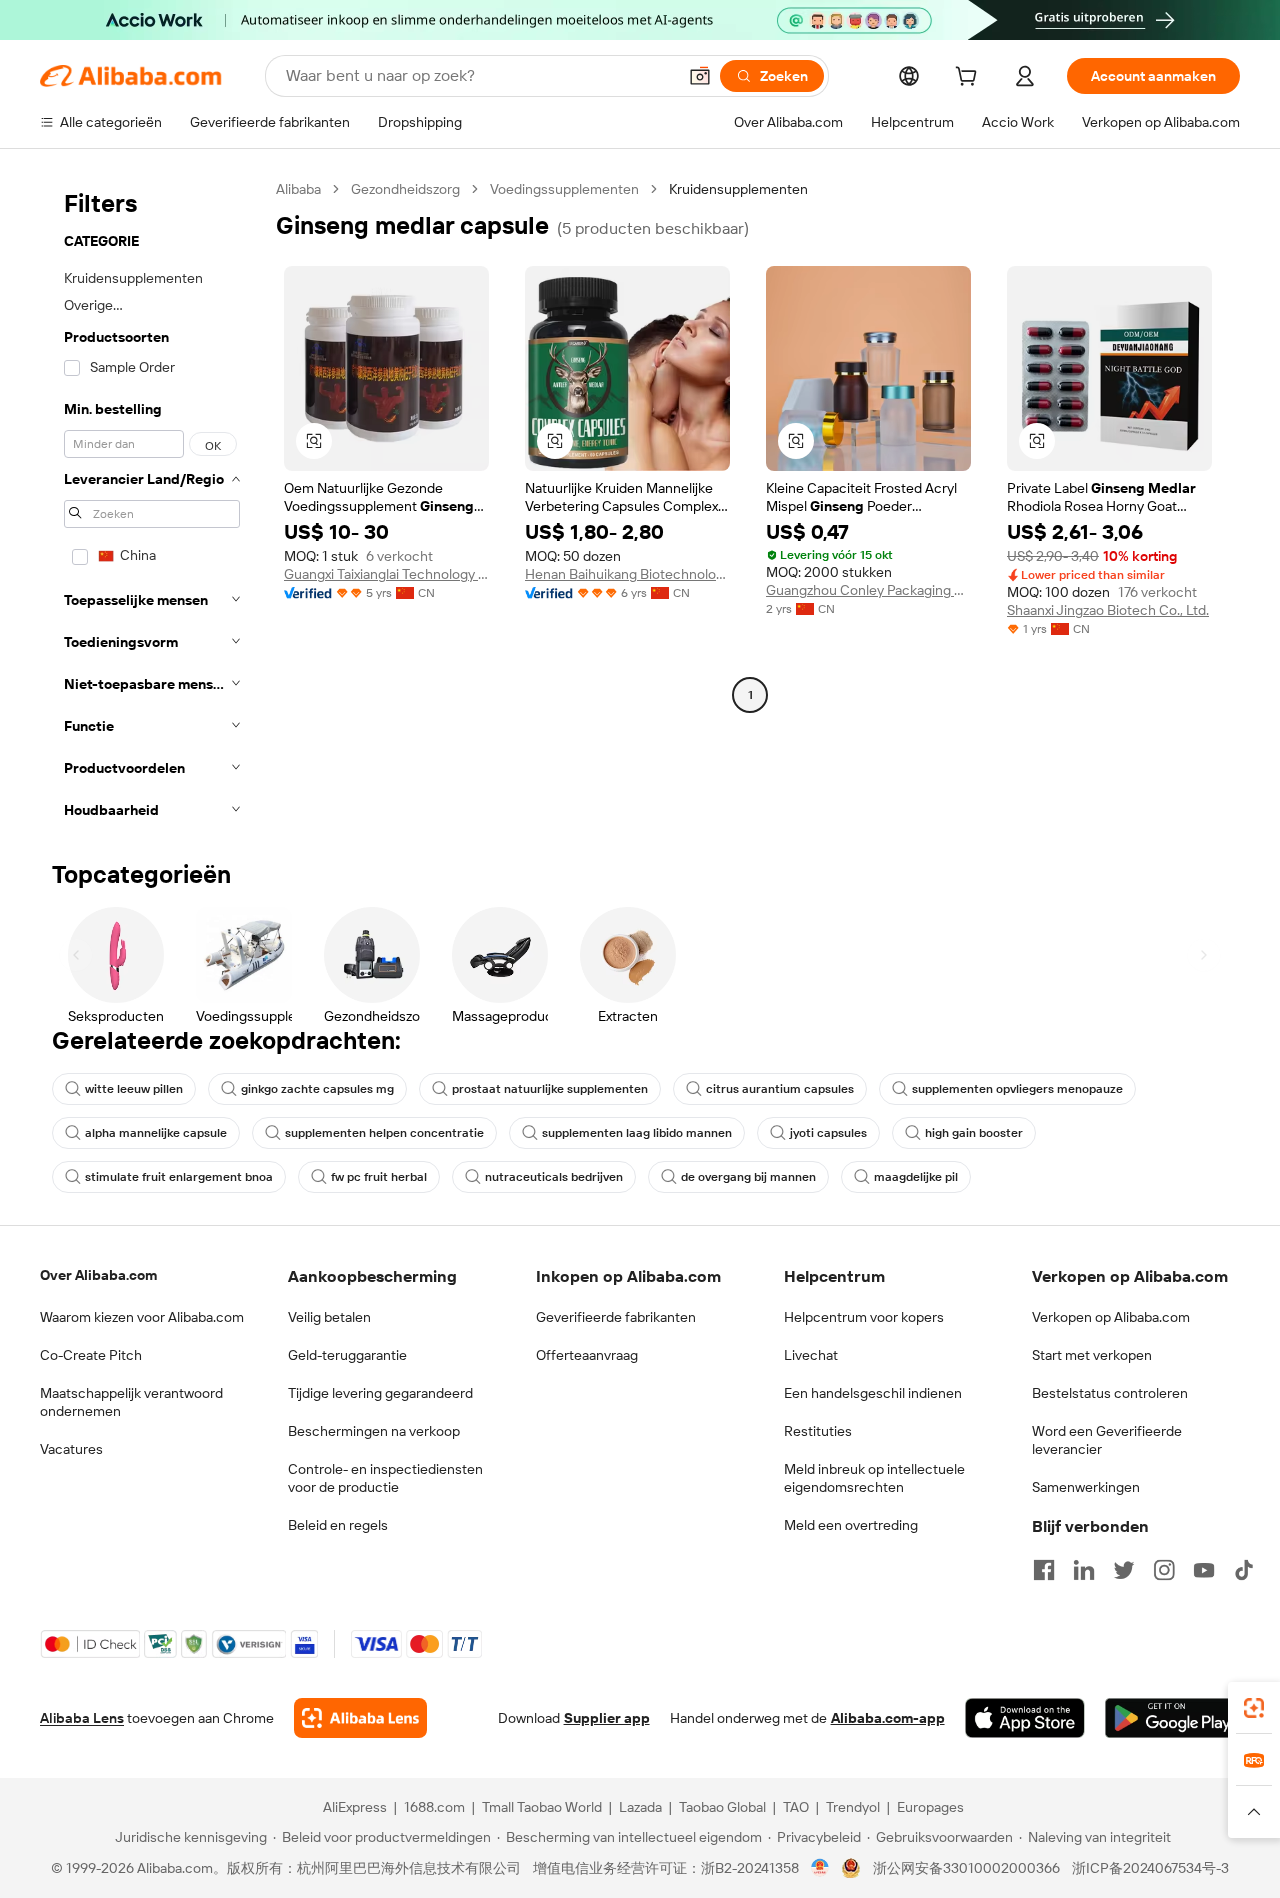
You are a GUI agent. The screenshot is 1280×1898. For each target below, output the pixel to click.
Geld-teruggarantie (347, 1355)
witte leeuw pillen (134, 1089)
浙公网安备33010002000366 (966, 1868)
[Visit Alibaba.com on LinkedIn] (1084, 1570)
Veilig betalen (329, 1317)
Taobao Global (722, 1807)
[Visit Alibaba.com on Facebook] (1044, 1570)
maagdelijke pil (916, 1177)
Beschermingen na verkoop (374, 1431)
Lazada (640, 1807)
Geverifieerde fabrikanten (616, 1317)
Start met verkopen (1092, 1355)
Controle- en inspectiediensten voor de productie (385, 1478)
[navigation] (152, 505)
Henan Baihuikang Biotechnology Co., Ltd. (627, 574)
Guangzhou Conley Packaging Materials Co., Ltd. (868, 590)
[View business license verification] (820, 1868)
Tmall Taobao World (542, 1807)
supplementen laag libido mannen (637, 1133)
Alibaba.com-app (888, 1718)
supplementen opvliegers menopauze (1017, 1089)
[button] (700, 76)
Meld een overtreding (851, 1525)
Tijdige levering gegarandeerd (380, 1393)
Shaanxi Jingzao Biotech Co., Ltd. (1108, 610)
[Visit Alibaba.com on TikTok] (1244, 1570)
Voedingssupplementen (564, 189)
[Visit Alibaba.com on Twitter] (1124, 1570)
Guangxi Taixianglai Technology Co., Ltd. (386, 574)
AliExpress (355, 1807)
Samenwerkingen (1086, 1487)
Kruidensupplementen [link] (738, 189)
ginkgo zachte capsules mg (317, 1089)
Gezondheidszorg (405, 189)
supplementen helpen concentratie (384, 1133)
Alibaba (298, 189)
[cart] (970, 79)
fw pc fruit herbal (379, 1177)
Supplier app (607, 1718)
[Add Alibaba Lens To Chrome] (360, 1718)
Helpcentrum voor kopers (864, 1317)
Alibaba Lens (82, 1718)
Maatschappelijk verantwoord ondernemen (131, 1402)
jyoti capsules (828, 1133)
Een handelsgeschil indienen (873, 1393)
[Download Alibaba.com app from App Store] (1025, 1718)
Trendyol (853, 1807)
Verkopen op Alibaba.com (1111, 1317)
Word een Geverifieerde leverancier (1107, 1440)
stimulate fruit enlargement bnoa (179, 1177)
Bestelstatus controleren (1110, 1393)
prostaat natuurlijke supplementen (550, 1089)
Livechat (811, 1355)
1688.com (434, 1807)
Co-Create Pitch (91, 1355)
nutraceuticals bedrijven (554, 1177)
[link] (1254, 1708)
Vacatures (71, 1449)
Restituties (818, 1431)
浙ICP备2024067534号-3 (1150, 1868)
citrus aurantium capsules (780, 1089)
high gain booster (974, 1133)
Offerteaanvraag (587, 1355)
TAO (796, 1807)
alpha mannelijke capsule (156, 1133)
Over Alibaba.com (98, 1275)
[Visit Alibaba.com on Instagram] (1164, 1570)
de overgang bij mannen (748, 1177)
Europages (930, 1807)
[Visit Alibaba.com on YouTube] (1204, 1570)
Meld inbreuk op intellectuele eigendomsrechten (874, 1478)
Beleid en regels (338, 1525)
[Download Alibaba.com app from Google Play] (1172, 1718)
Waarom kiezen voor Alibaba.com (142, 1317)
